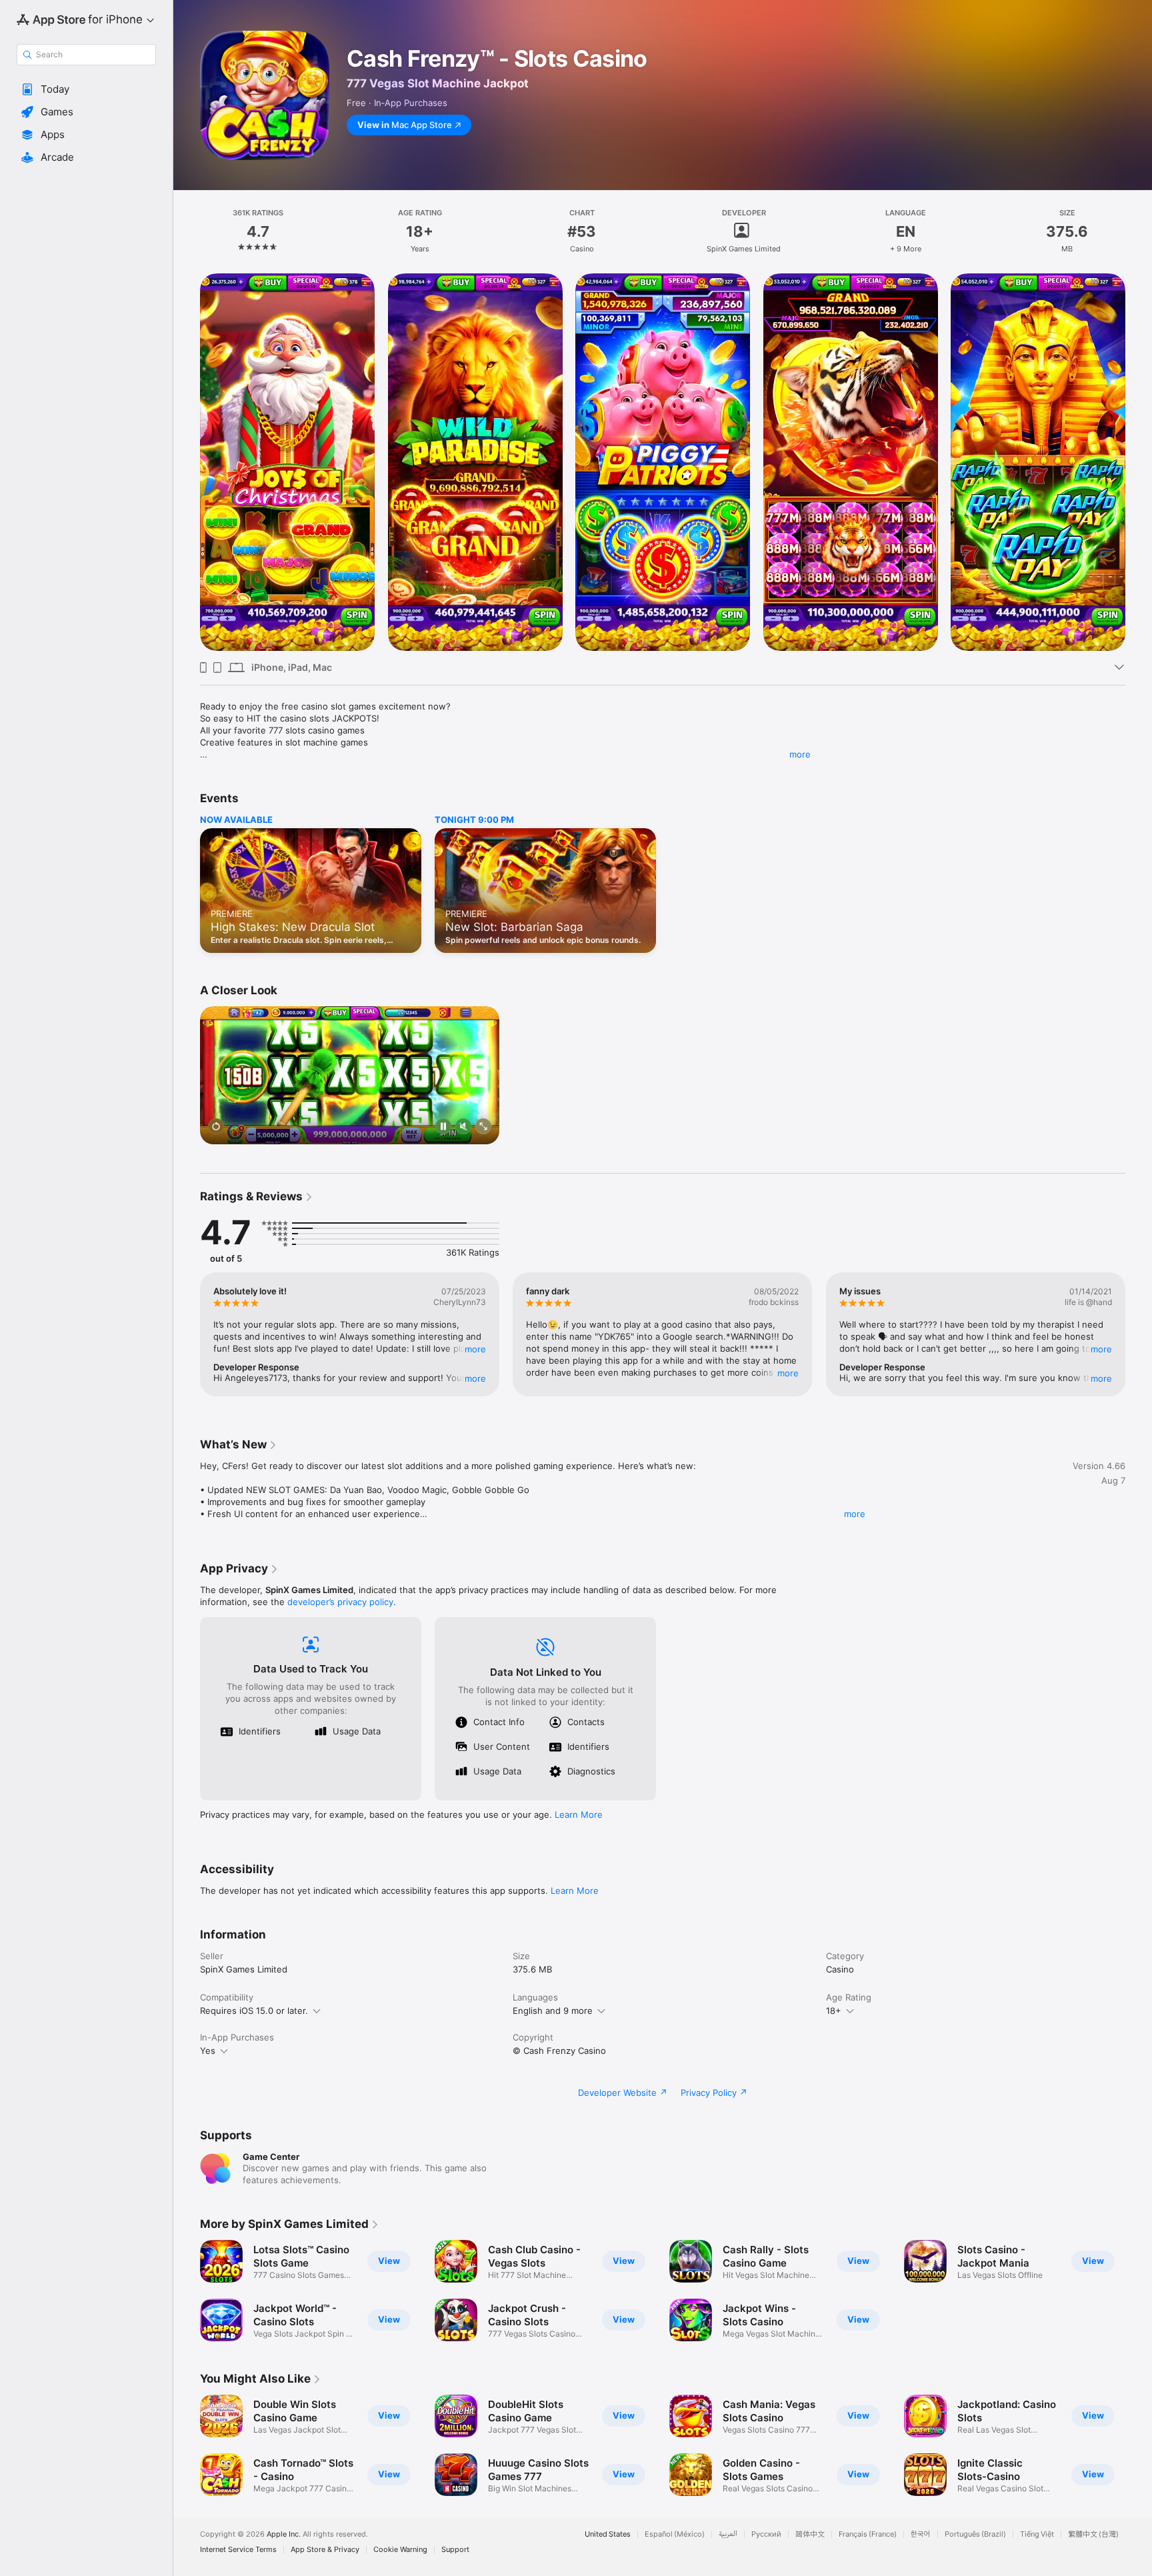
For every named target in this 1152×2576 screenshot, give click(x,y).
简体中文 (810, 2534)
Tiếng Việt (1037, 2534)
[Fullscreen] (483, 1128)
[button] (86, 89)
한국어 (921, 2534)
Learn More (579, 1814)
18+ (834, 2011)
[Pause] (443, 1128)
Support (455, 2550)
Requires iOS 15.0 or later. (254, 2011)
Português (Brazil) (975, 2534)
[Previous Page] (187, 462)
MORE (475, 1349)
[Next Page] (1139, 462)
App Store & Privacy (325, 2550)
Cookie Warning (400, 2550)
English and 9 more (553, 2011)
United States (608, 2534)
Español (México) (675, 2534)
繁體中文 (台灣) (1093, 2534)
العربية (728, 2534)
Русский (766, 2534)
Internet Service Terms (238, 2550)
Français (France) (868, 2534)
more (800, 754)
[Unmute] (463, 1128)
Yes (208, 2051)
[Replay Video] (216, 1128)
